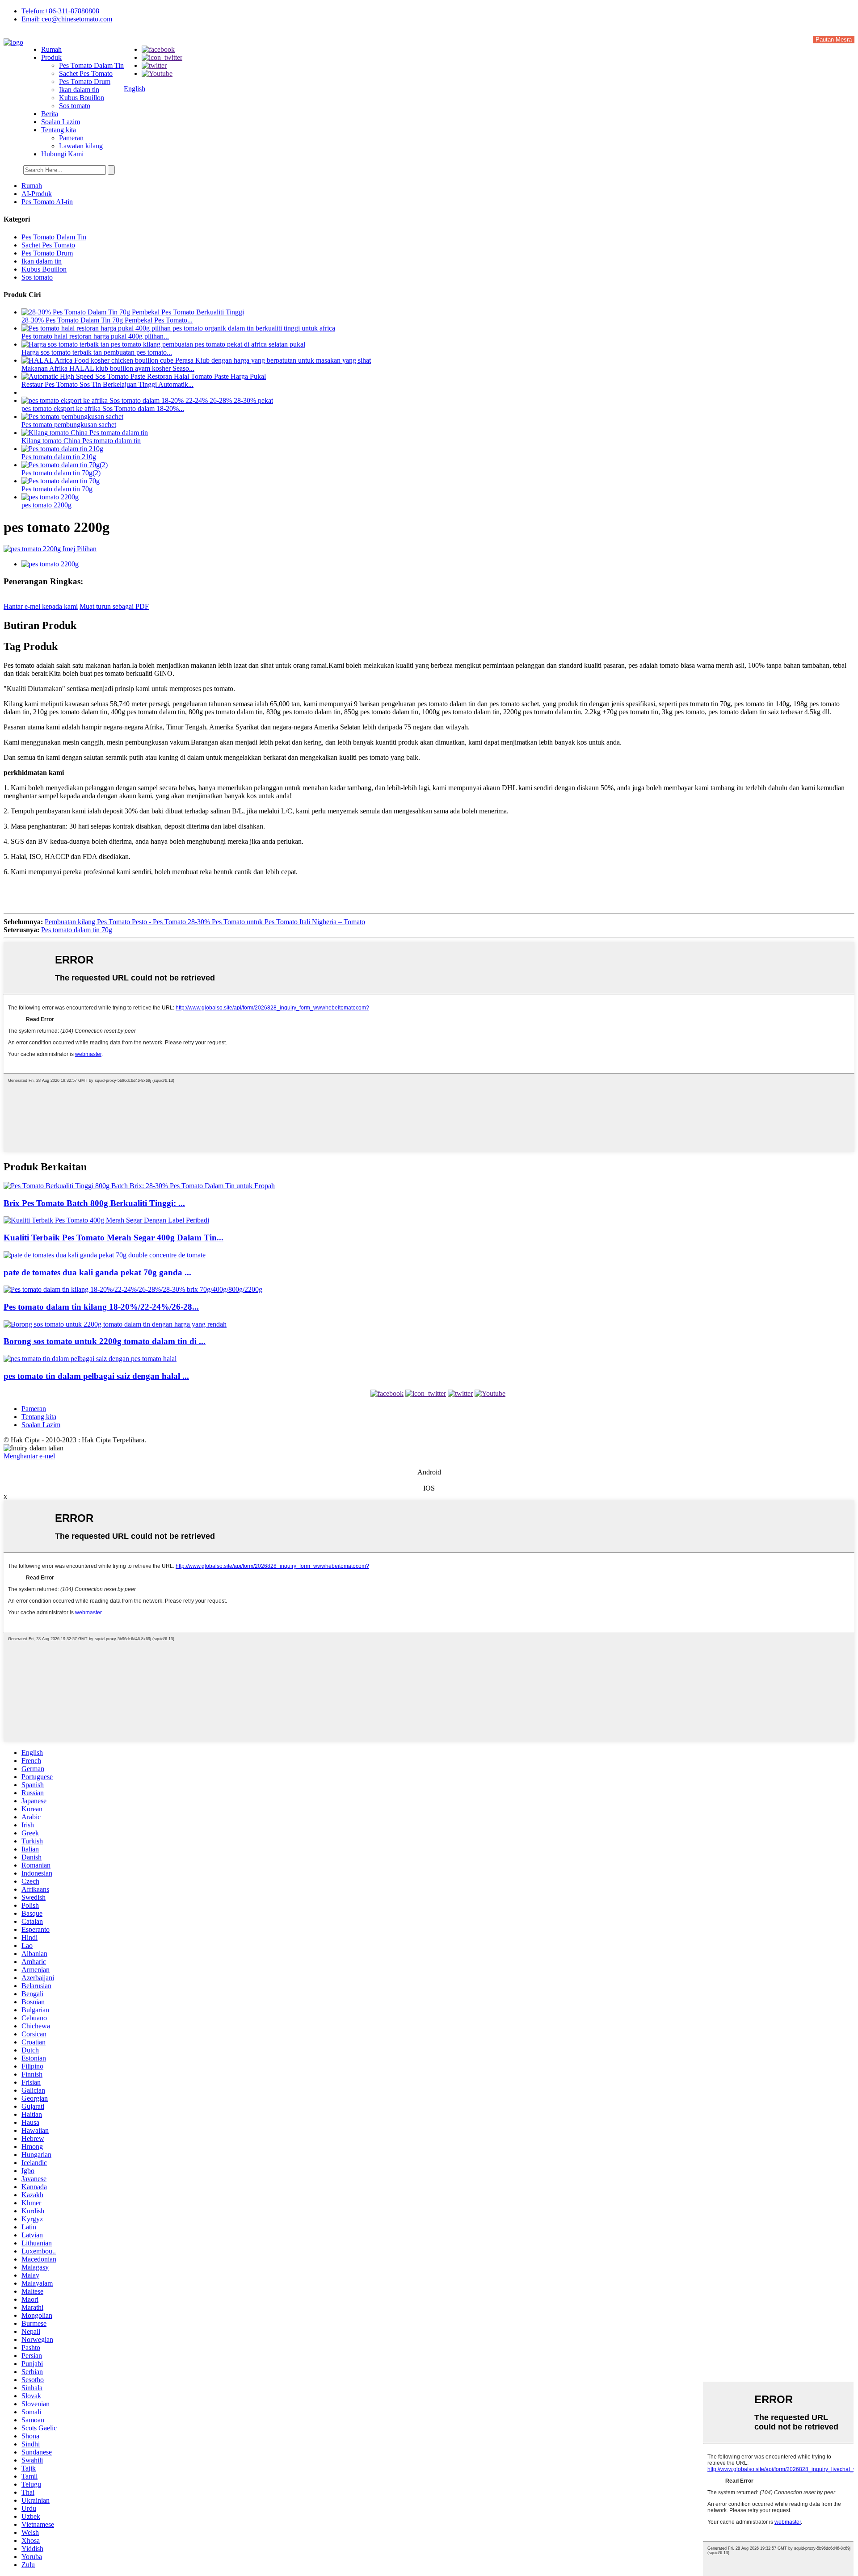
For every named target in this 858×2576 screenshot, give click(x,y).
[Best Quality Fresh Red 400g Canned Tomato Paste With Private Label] (106, 1220)
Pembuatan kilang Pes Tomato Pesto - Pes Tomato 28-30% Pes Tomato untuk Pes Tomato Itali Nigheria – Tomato (205, 922)
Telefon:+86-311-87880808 (60, 11)
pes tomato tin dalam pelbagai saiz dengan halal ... (96, 1376)
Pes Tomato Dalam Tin (91, 65)
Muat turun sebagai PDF (114, 606)
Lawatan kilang (81, 146)
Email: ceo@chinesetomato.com (67, 19)
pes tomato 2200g (46, 505)
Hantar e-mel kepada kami (41, 606)
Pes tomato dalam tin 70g (57, 489)
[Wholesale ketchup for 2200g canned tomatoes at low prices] (115, 1324)
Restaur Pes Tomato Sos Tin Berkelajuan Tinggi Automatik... (107, 384)
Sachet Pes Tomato (86, 73)
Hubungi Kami (62, 154)
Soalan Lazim (61, 122)
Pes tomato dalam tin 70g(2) (61, 473)
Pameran (71, 138)
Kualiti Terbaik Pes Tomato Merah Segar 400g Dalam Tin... (114, 1238)
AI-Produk (37, 194)
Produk (51, 57)
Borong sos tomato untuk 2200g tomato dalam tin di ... (105, 1341)
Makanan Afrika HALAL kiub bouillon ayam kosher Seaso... (108, 368)
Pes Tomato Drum (85, 82)
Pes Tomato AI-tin (47, 202)
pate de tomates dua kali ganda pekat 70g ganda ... (97, 1272)
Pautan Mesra (834, 40)
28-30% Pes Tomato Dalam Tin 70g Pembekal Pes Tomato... (107, 320)
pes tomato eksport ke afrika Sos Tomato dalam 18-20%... (103, 408)
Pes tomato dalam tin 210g (59, 457)
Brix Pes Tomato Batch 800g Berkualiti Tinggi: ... (94, 1203)
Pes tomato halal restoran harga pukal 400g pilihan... (95, 336)
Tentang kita (59, 130)
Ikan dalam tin (79, 90)
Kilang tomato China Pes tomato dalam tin (81, 441)
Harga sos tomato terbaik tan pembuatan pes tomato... (97, 352)
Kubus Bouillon (82, 98)
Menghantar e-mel (29, 1456)
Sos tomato (75, 106)
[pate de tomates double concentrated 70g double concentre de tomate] (105, 1255)
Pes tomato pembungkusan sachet (69, 425)
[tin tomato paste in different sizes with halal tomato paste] (90, 1359)
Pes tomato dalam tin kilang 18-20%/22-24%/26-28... (101, 1307)
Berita (50, 114)
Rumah (51, 49)
